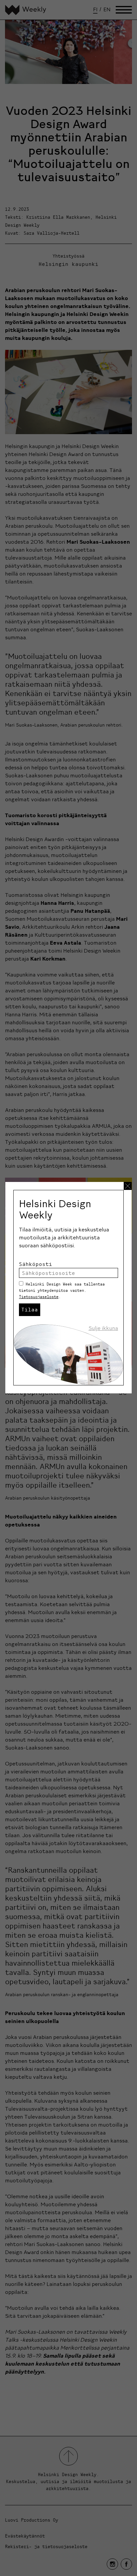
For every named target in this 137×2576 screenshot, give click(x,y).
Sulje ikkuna (103, 1328)
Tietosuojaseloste (39, 1297)
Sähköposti (36, 1264)
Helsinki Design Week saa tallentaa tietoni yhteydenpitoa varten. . (62, 1290)
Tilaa (30, 1309)
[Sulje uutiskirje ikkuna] (128, 1186)
